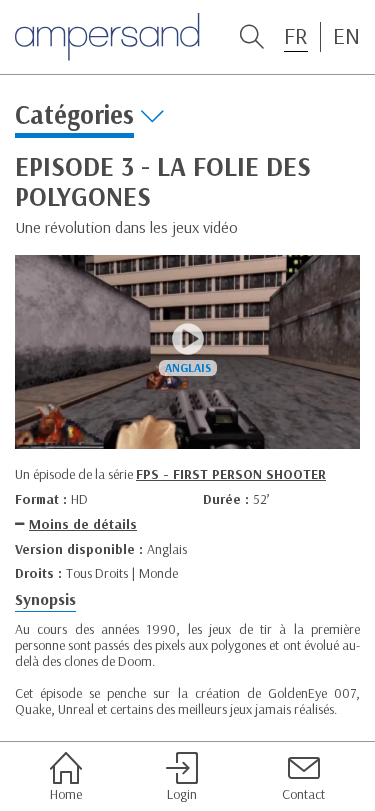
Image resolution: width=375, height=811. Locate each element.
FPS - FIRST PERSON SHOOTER (231, 474)
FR (296, 36)
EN (346, 36)
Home (66, 793)
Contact (303, 793)
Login (182, 793)
